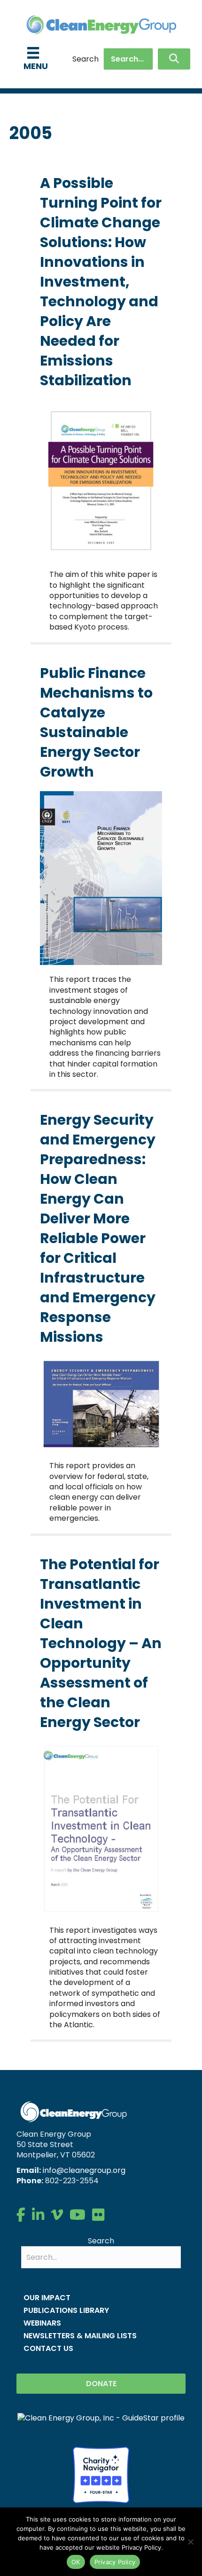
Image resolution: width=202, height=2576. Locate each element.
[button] (174, 59)
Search (85, 59)
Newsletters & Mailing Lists (80, 2336)
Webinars (42, 2323)
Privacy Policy (115, 2562)
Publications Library (66, 2310)
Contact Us (48, 2348)
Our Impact (47, 2298)
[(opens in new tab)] (101, 2474)
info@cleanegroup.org (84, 2170)
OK (76, 2562)
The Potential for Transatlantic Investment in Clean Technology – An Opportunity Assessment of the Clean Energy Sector (101, 1643)
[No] (190, 2542)
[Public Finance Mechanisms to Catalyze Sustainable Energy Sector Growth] (101, 877)
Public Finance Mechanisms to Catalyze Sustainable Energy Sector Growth (96, 722)
